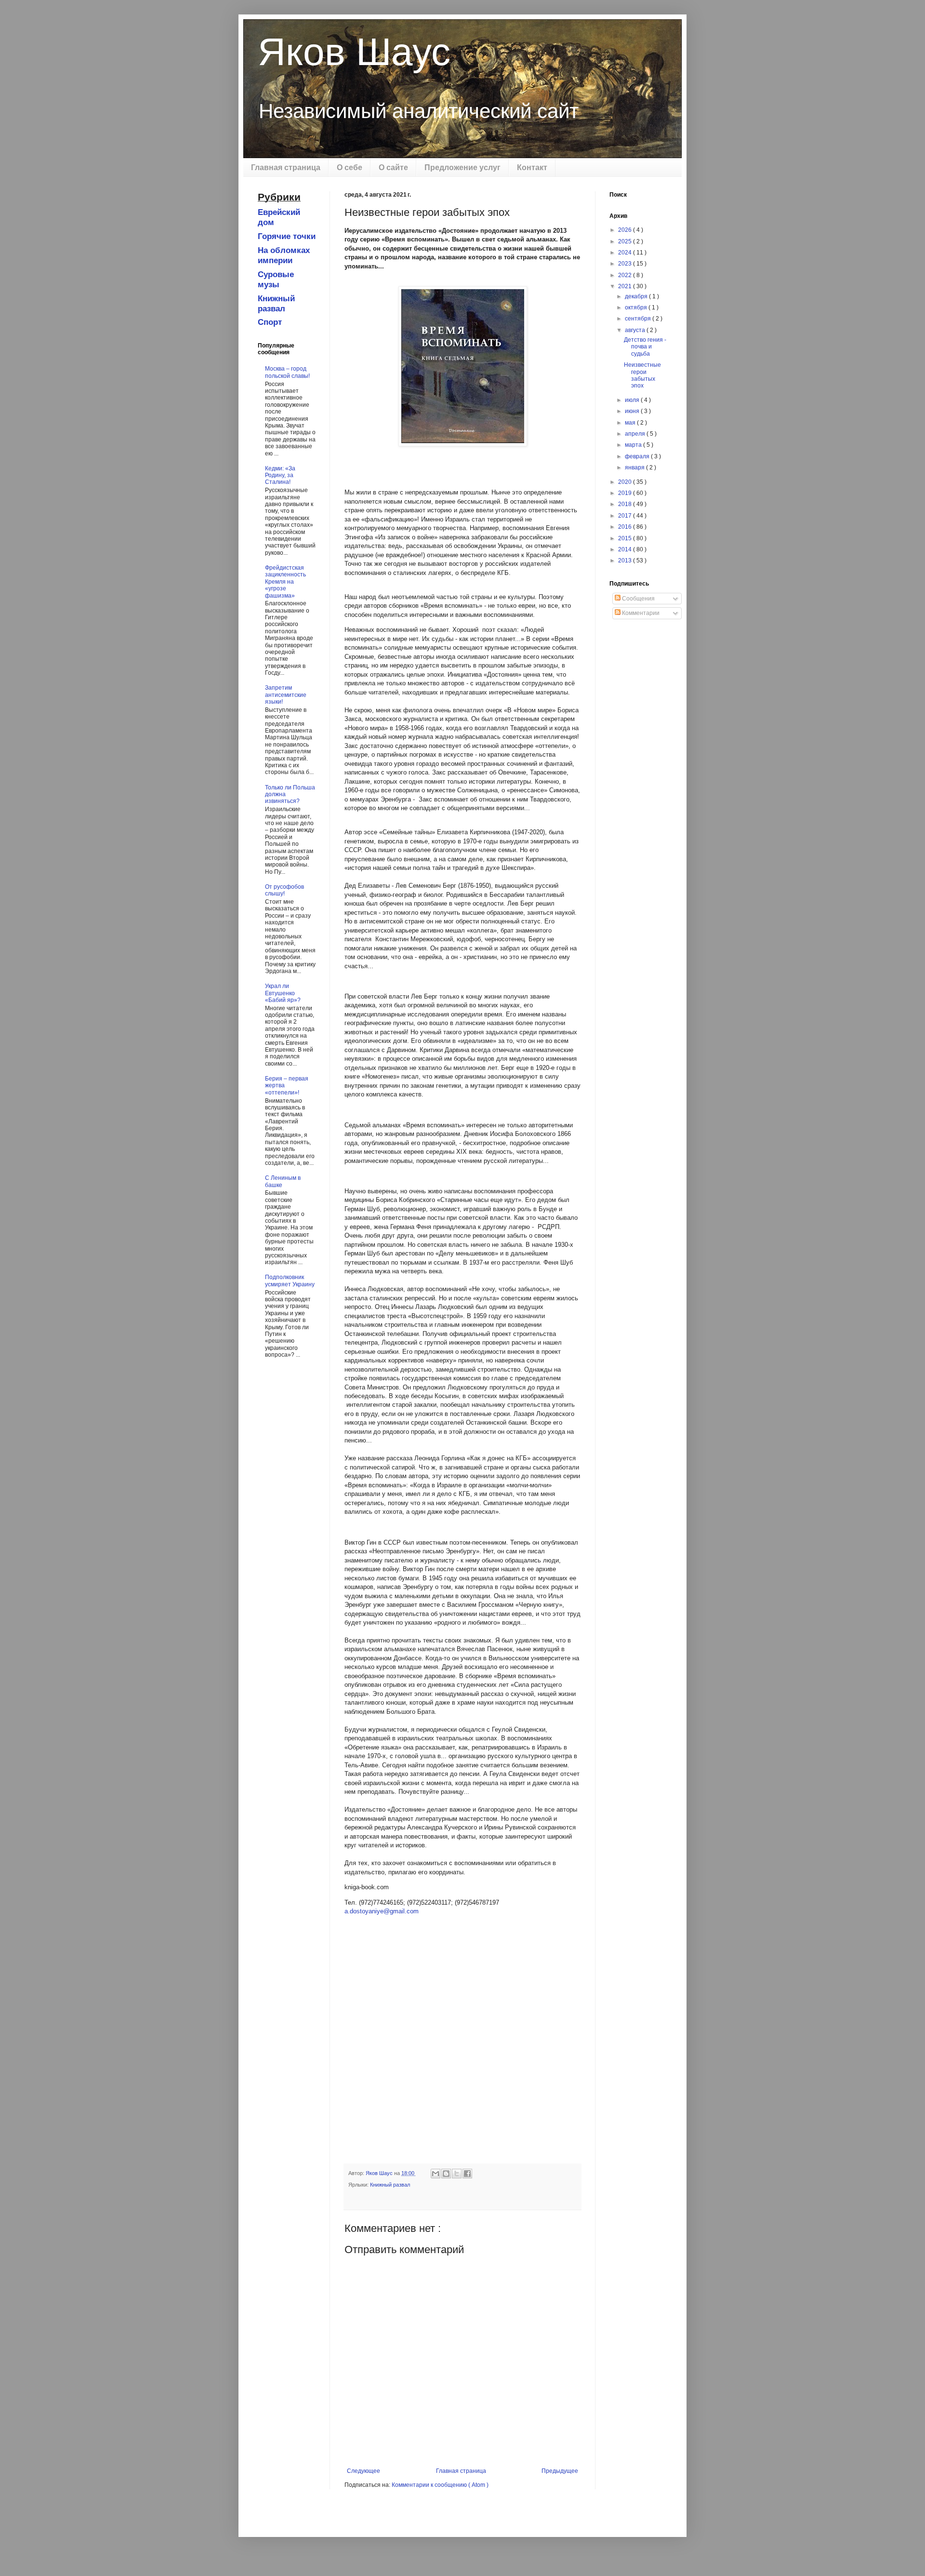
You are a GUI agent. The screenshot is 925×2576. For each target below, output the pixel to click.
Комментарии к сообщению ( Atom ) (440, 2485)
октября (637, 307)
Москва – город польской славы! (287, 372)
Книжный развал (390, 2185)
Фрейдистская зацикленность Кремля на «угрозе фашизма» (285, 582)
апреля (636, 434)
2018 (626, 504)
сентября (639, 319)
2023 (626, 264)
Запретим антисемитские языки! (286, 695)
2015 (626, 538)
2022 (626, 275)
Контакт (532, 167)
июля (633, 400)
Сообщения (638, 599)
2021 (626, 286)
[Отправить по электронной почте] (436, 2174)
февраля (638, 456)
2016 (626, 527)
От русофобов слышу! (284, 890)
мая (631, 423)
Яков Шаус (354, 52)
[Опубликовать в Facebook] (467, 2174)
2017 (626, 516)
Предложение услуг (462, 167)
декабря (637, 296)
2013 (626, 561)
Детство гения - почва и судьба (645, 347)
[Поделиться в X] (457, 2174)
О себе (350, 167)
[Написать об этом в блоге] (446, 2174)
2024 (626, 253)
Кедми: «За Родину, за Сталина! (280, 475)
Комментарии (640, 613)
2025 (626, 241)
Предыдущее (560, 2471)
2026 (626, 230)
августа (636, 330)
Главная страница (286, 167)
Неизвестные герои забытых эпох (642, 375)
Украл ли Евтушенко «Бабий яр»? (283, 993)
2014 (626, 549)
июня (633, 411)
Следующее (363, 2471)
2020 (626, 482)
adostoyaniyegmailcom (382, 1911)
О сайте (393, 167)
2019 (626, 493)
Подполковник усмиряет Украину (290, 1281)
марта (634, 445)
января (635, 467)
